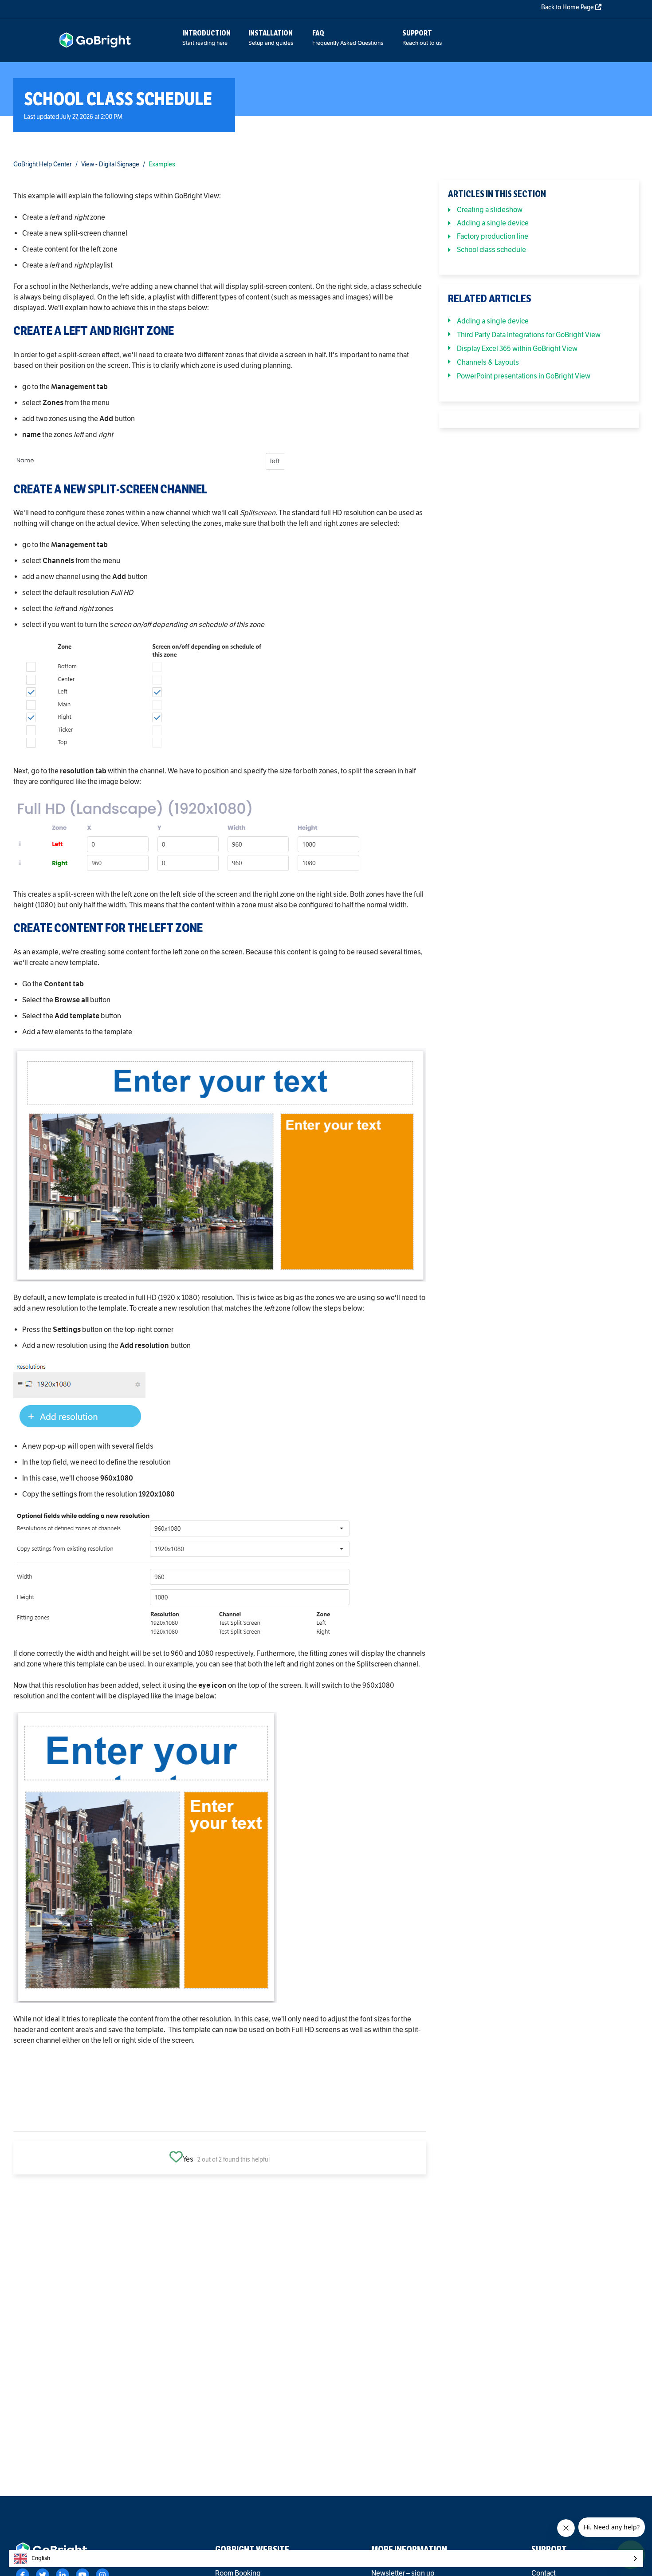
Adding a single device (493, 223)
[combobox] (326, 2558)
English (41, 2558)
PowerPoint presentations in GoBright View (524, 376)
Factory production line (493, 236)
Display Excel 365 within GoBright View (517, 349)
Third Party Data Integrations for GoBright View (529, 335)
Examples (162, 164)
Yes (188, 2159)
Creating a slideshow (490, 210)
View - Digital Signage (110, 164)
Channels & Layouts (488, 362)
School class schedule (491, 250)
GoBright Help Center (43, 164)
